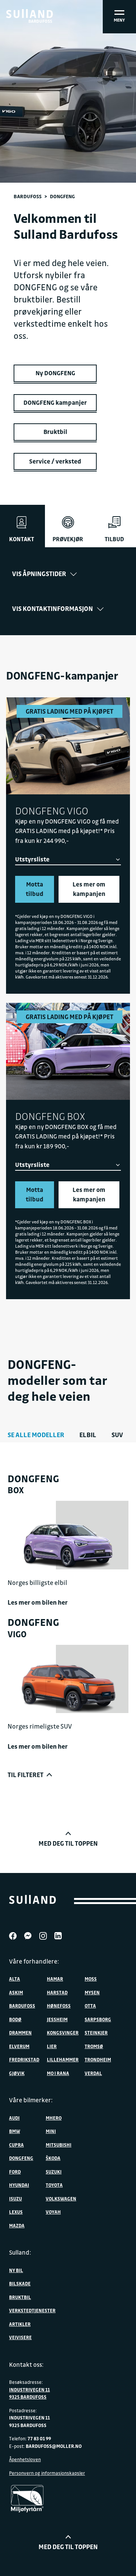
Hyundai (19, 2185)
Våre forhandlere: (34, 1961)
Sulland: (20, 2252)
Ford (15, 2172)
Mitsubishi (59, 2145)
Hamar (55, 1979)
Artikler (20, 2324)
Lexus (16, 2212)
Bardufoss (28, 196)
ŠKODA (53, 2158)
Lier (52, 2046)
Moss (91, 1979)
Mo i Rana (58, 2073)
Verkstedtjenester (32, 2310)
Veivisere (20, 2337)
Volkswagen (61, 2199)
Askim (16, 1992)
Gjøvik (17, 2073)
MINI (51, 2131)
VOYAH (53, 2212)
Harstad (57, 1992)
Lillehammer (63, 2059)
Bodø (15, 2019)
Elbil (88, 1435)
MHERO (54, 2118)
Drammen (20, 2033)
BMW (15, 2131)
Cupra (16, 2145)
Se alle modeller (36, 1435)
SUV (117, 1435)
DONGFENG (21, 2158)
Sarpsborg (98, 2019)
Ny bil (16, 2270)
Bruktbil (20, 2297)
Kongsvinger (63, 2033)
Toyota (54, 2185)
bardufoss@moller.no (54, 2446)
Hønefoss (59, 2006)
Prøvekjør (68, 539)
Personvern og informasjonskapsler (47, 2473)
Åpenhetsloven (25, 2459)
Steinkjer (96, 2033)
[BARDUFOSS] (29, 14)
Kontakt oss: (26, 2365)
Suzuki (54, 2172)
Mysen (92, 1992)
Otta (90, 2006)
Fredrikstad (24, 2059)
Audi (14, 2118)
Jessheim (57, 2019)
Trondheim (98, 2059)
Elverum (19, 2046)
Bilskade (20, 2283)
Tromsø (94, 2046)
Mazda (17, 2225)
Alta (15, 1979)
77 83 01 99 (39, 2438)
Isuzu (15, 2199)
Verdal (93, 2073)
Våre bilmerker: (31, 2100)
